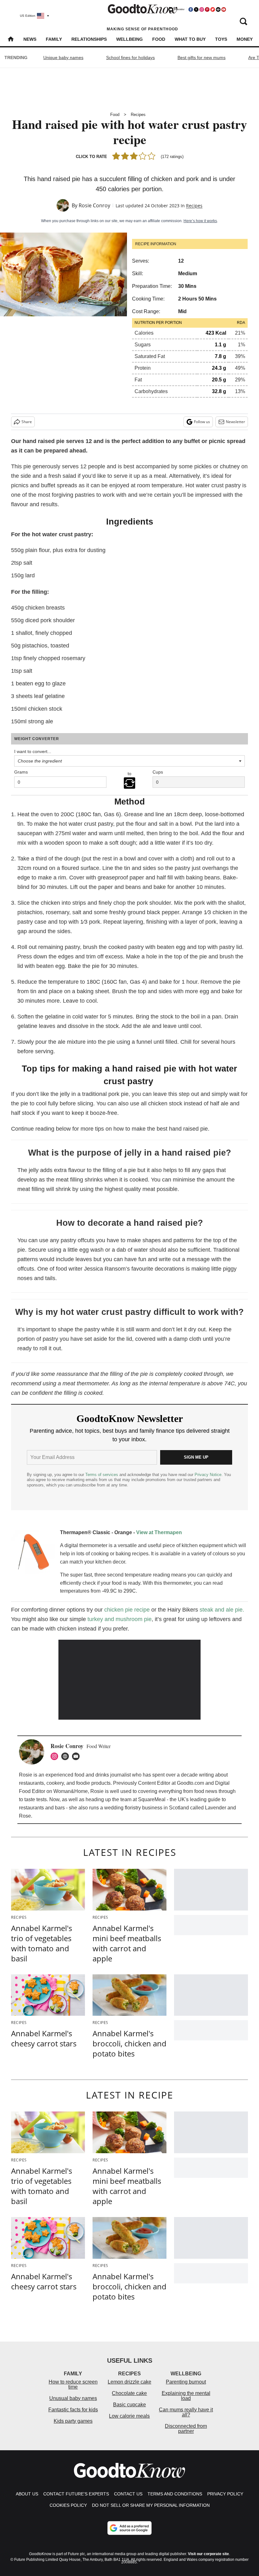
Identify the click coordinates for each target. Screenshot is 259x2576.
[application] (129, 1680)
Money (245, 39)
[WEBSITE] (67, 1756)
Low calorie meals (129, 2416)
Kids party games (73, 2421)
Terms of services (102, 1475)
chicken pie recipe (127, 1610)
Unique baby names (63, 58)
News (30, 39)
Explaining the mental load (186, 2396)
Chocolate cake (129, 2393)
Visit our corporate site (208, 2554)
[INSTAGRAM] (56, 1756)
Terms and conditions (175, 2494)
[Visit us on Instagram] (202, 9)
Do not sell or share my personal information (151, 2505)
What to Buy (190, 39)
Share (27, 422)
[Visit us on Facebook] (191, 9)
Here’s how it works (200, 221)
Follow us (202, 422)
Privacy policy (225, 2494)
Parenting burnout (186, 2382)
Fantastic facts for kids (73, 2410)
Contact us (128, 2494)
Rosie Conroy (94, 205)
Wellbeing (129, 39)
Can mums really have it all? (186, 2412)
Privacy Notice (208, 1475)
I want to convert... (33, 751)
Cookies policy (68, 2505)
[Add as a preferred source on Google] (129, 2528)
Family (54, 39)
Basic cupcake (129, 2405)
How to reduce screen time (73, 2384)
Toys (221, 39)
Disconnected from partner (186, 2429)
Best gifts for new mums (202, 58)
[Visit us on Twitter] (196, 9)
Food (159, 39)
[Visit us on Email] (218, 9)
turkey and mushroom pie (120, 1619)
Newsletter (235, 422)
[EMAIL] (77, 1756)
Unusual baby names (73, 2398)
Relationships (89, 39)
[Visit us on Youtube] (224, 9)
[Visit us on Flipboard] (213, 9)
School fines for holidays (130, 58)
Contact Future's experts (76, 2494)
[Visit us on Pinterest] (207, 9)
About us (27, 2494)
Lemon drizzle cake (129, 2382)
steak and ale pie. (222, 1610)
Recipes (138, 115)
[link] (33, 1554)
